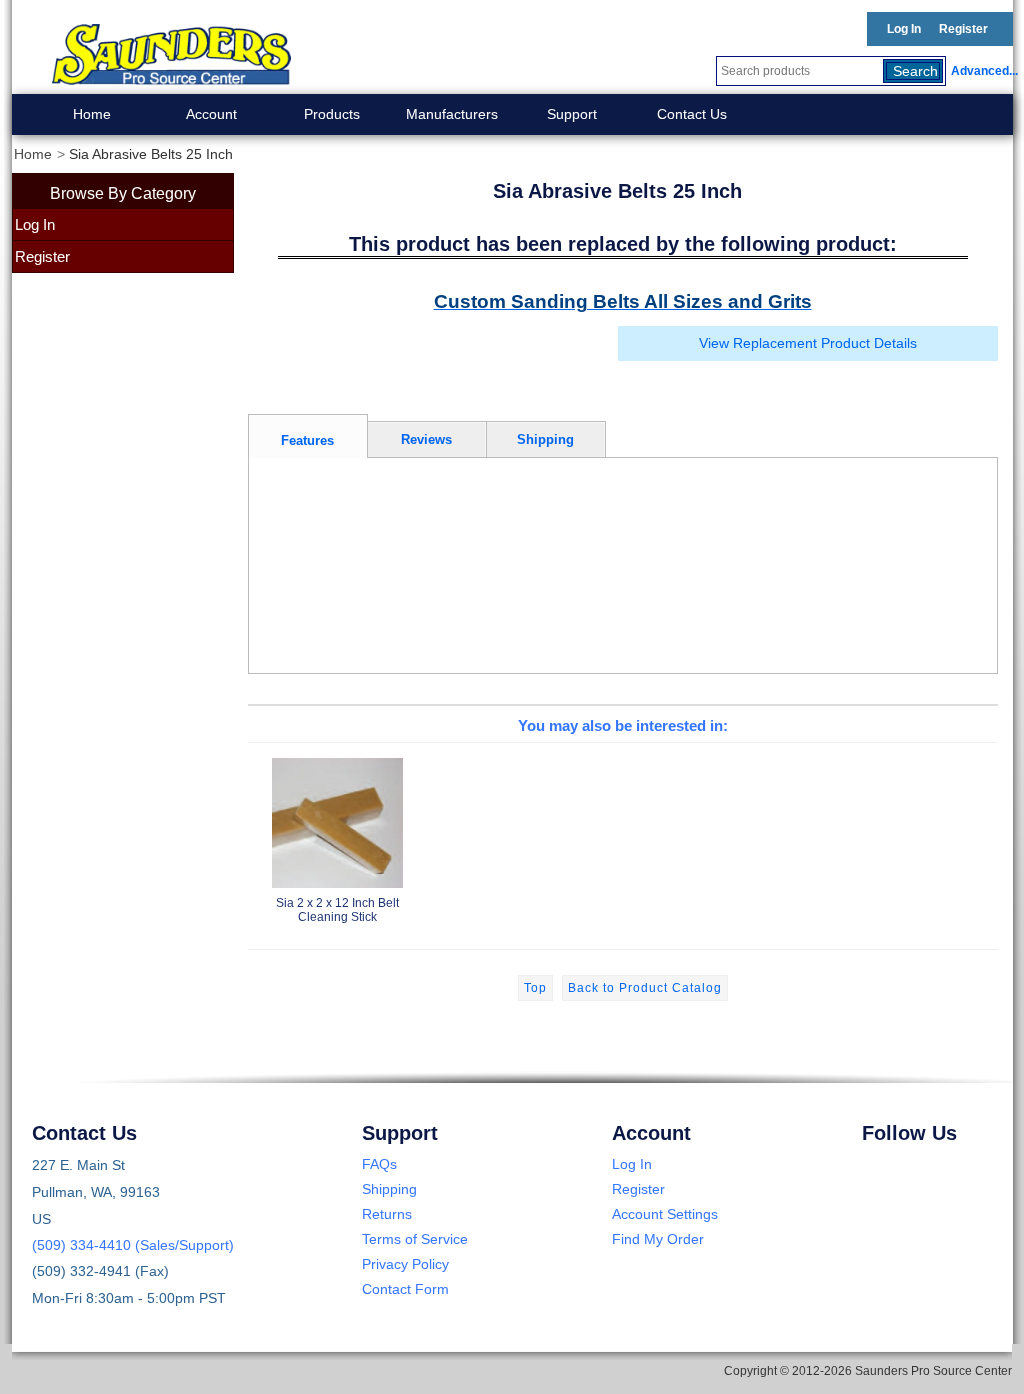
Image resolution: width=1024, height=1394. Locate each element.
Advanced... (982, 71)
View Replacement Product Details (808, 343)
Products (332, 114)
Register (963, 29)
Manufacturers (452, 114)
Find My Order (658, 1239)
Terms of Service (415, 1239)
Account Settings (665, 1214)
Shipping (389, 1189)
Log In (904, 29)
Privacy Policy (405, 1264)
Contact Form (405, 1289)
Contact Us (692, 114)
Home (92, 114)
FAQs (379, 1164)
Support (572, 114)
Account (211, 114)
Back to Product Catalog (645, 988)
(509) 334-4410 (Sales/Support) (133, 1245)
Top (535, 988)
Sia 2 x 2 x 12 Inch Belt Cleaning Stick (337, 910)
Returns (387, 1214)
